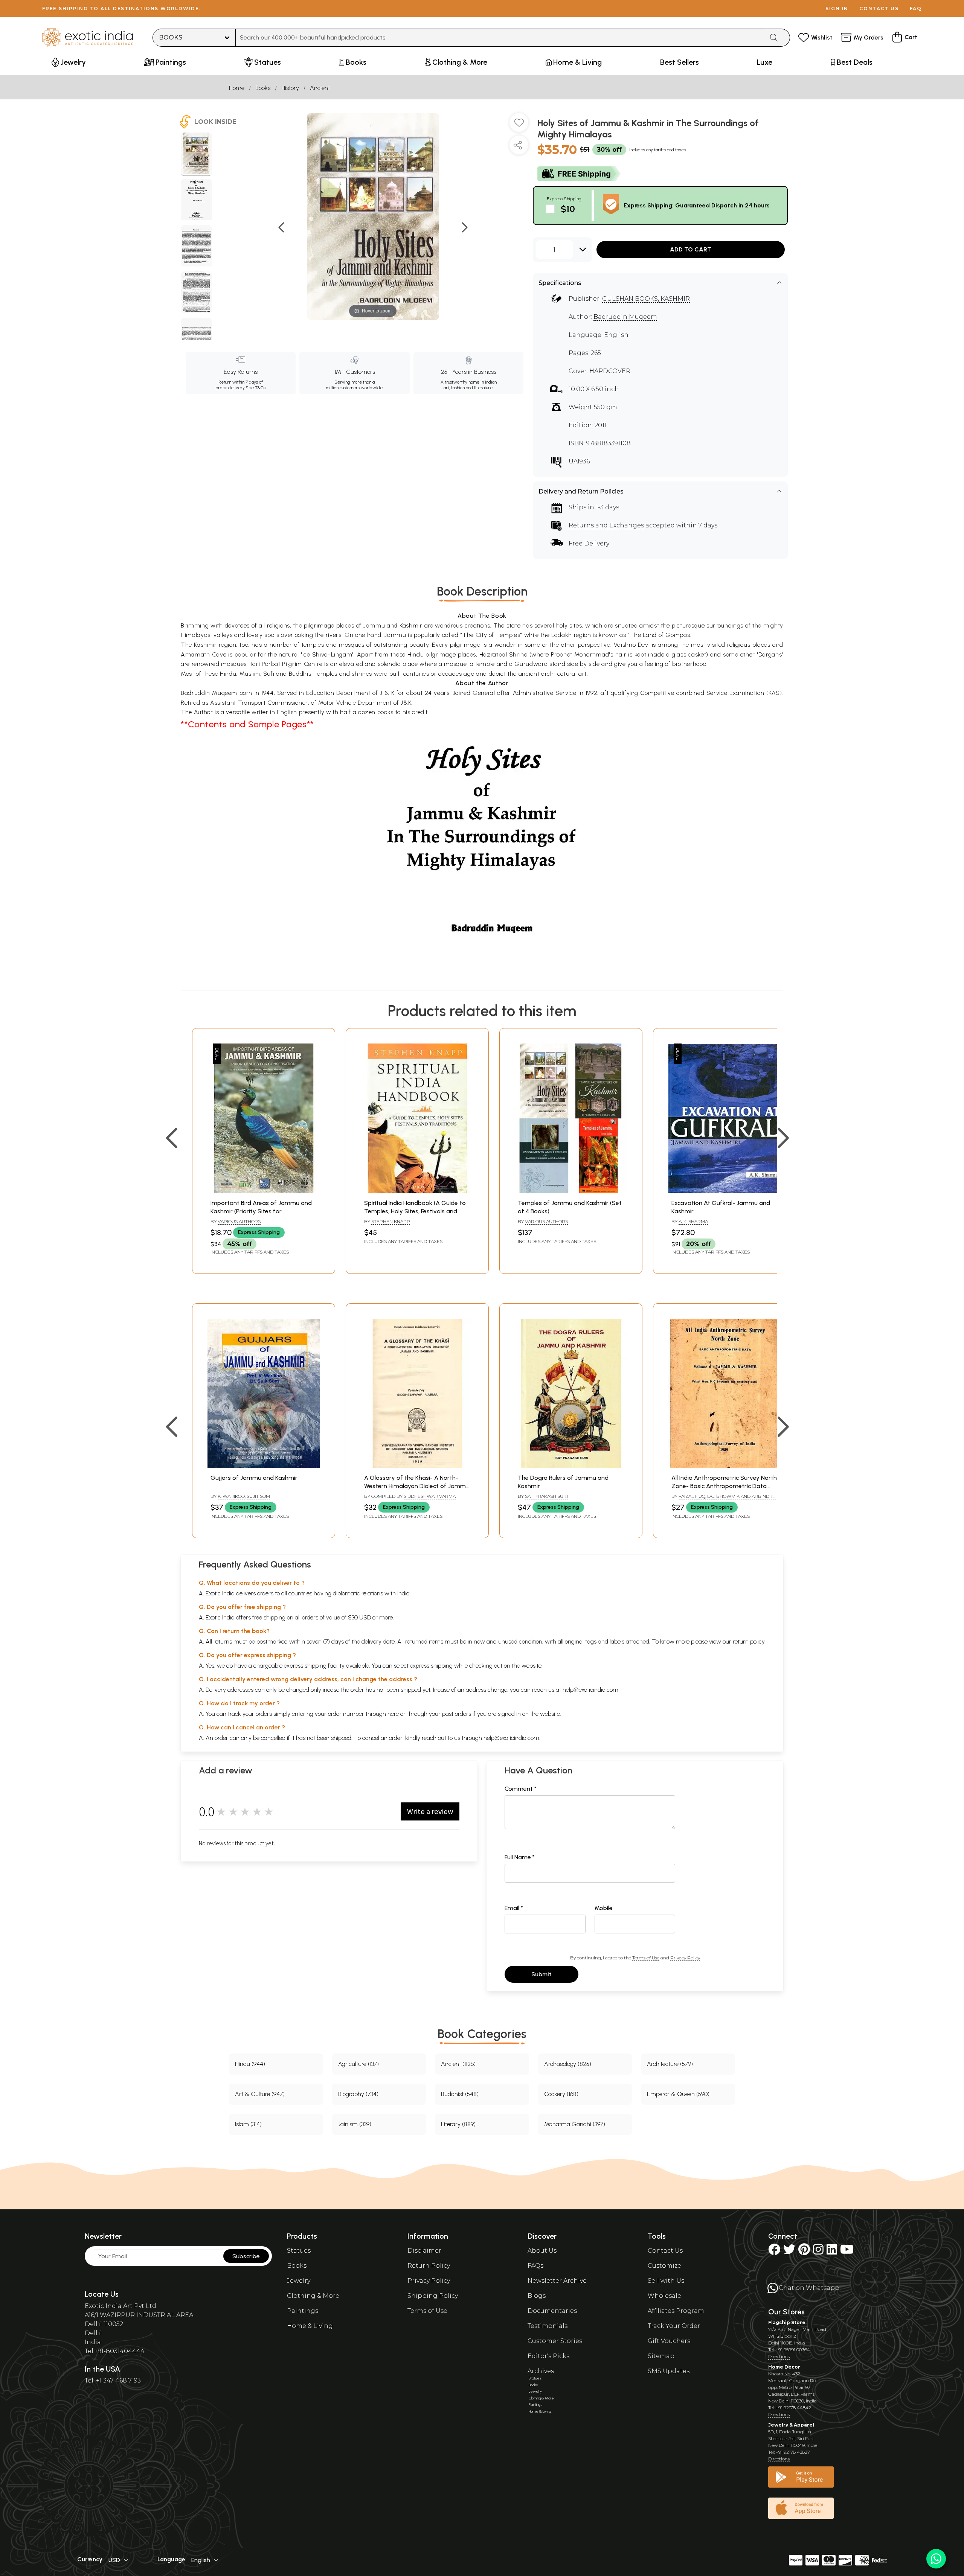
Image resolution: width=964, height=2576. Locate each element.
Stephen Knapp (391, 1221)
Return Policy (429, 2266)
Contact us (879, 8)
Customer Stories (555, 2341)
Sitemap (661, 2356)
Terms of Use (646, 1958)
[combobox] (500, 38)
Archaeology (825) (568, 2064)
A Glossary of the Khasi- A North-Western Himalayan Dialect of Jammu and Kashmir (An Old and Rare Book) (417, 1486)
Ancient (320, 88)
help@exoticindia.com (590, 1690)
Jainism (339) (355, 2124)
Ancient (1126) (458, 2064)
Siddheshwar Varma (430, 1496)
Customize (664, 2266)
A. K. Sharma (693, 1221)
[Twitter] (789, 2252)
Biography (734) (358, 2094)
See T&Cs (255, 388)
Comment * (521, 1789)
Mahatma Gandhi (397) (575, 2124)
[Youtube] (847, 2252)
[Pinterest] (804, 2252)
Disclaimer (424, 2251)
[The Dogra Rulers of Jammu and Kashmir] (571, 1466)
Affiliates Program (676, 2311)
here (393, 1714)
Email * (514, 1908)
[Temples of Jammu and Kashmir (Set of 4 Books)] (571, 1191)
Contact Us (665, 2251)
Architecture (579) (670, 2064)
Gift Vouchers (669, 2341)
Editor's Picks (548, 2356)
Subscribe (246, 2256)
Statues (299, 2251)
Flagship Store (787, 2322)
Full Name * (520, 1857)
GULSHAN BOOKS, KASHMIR (646, 299)
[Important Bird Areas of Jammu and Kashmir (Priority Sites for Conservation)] (264, 1191)
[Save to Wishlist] (519, 125)
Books (263, 88)
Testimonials (548, 2326)
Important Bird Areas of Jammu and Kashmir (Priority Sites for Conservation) (261, 1211)
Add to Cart (691, 249)
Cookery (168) (561, 2094)
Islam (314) (248, 2124)
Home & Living (310, 2326)
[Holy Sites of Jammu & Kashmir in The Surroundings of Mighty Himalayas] (196, 154)
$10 (568, 209)
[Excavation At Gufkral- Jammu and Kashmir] (725, 1191)
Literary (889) (458, 2124)
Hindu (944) (250, 2064)
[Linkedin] (832, 2252)
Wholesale (664, 2296)
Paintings (303, 2311)
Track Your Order (674, 2326)
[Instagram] (818, 2252)
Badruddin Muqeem (625, 317)
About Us (542, 2251)
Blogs (537, 2296)
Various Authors (239, 1221)
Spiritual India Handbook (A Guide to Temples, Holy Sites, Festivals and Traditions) (415, 1211)
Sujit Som (258, 1496)
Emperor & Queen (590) (678, 2094)
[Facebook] (774, 2252)
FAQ (916, 8)
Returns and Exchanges (606, 525)
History (290, 88)
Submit (541, 1974)
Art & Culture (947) (260, 2094)
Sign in (837, 8)
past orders (457, 1714)
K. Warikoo (231, 1496)
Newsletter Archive (557, 2281)
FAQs (535, 2266)
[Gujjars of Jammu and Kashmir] (264, 1466)
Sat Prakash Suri (546, 1496)
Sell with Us (666, 2281)
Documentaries (552, 2311)
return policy (749, 1641)
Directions (779, 2356)
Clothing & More (313, 2296)
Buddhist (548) (460, 2094)
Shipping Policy (433, 2296)
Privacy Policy (685, 1958)
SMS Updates (669, 2371)
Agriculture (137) (358, 2064)
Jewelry (299, 2281)
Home (237, 88)
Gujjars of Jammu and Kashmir (254, 1478)
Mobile (604, 1908)
